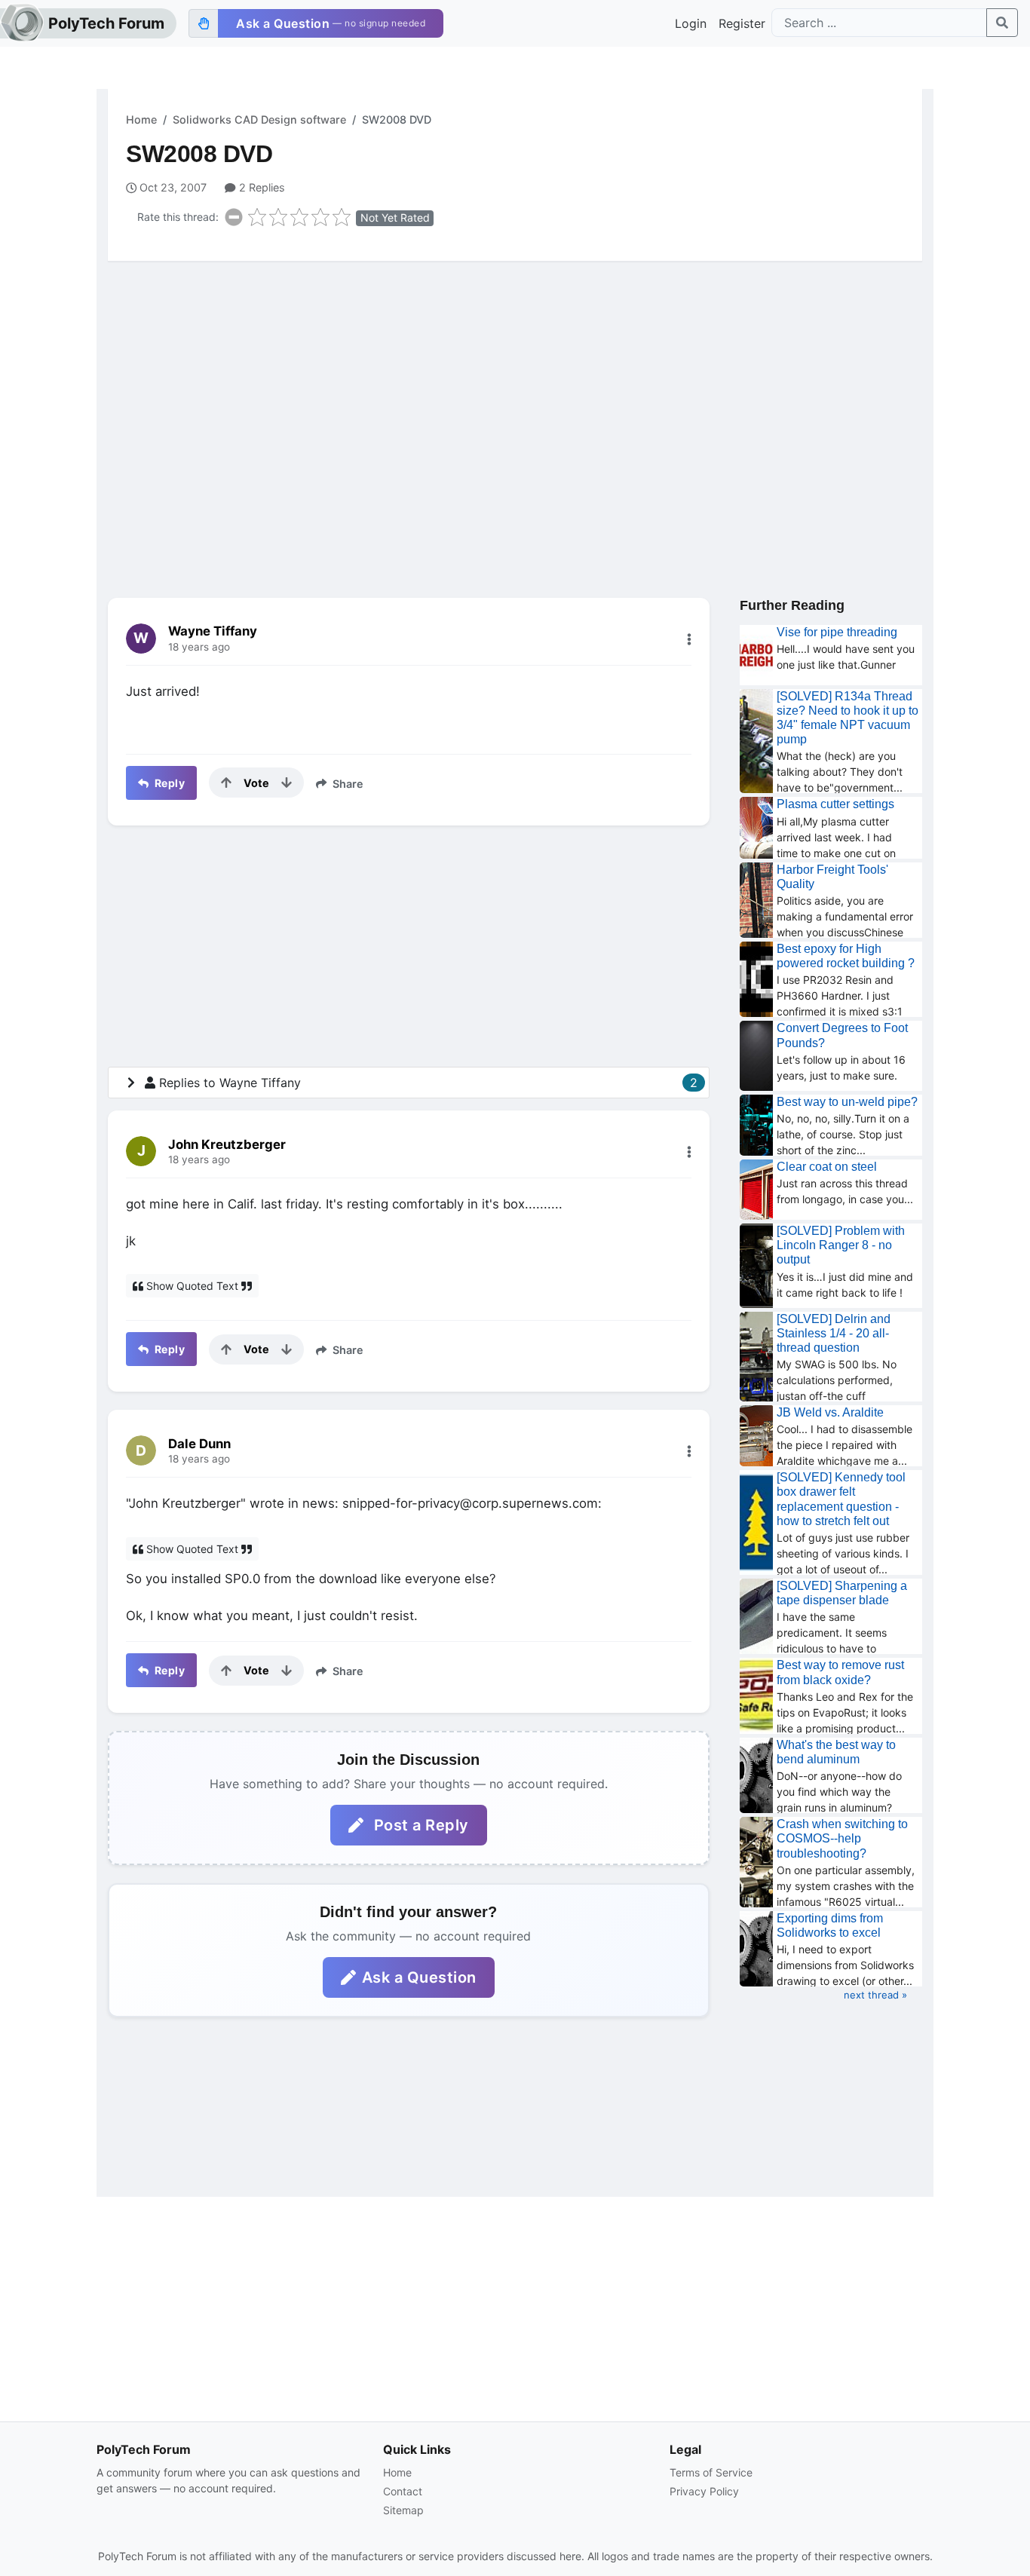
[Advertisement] (515, 390)
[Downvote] (287, 783)
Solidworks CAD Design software (259, 119)
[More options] (689, 639)
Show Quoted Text (192, 1286)
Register (742, 23)
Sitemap (403, 2510)
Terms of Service (711, 2472)
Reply (168, 783)
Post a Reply (419, 1825)
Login (691, 23)
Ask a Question (419, 1977)
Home (141, 119)
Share (346, 784)
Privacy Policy (704, 2491)
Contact (403, 2491)
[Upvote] (226, 783)
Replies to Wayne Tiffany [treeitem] (428, 1083)
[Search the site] (1002, 23)
